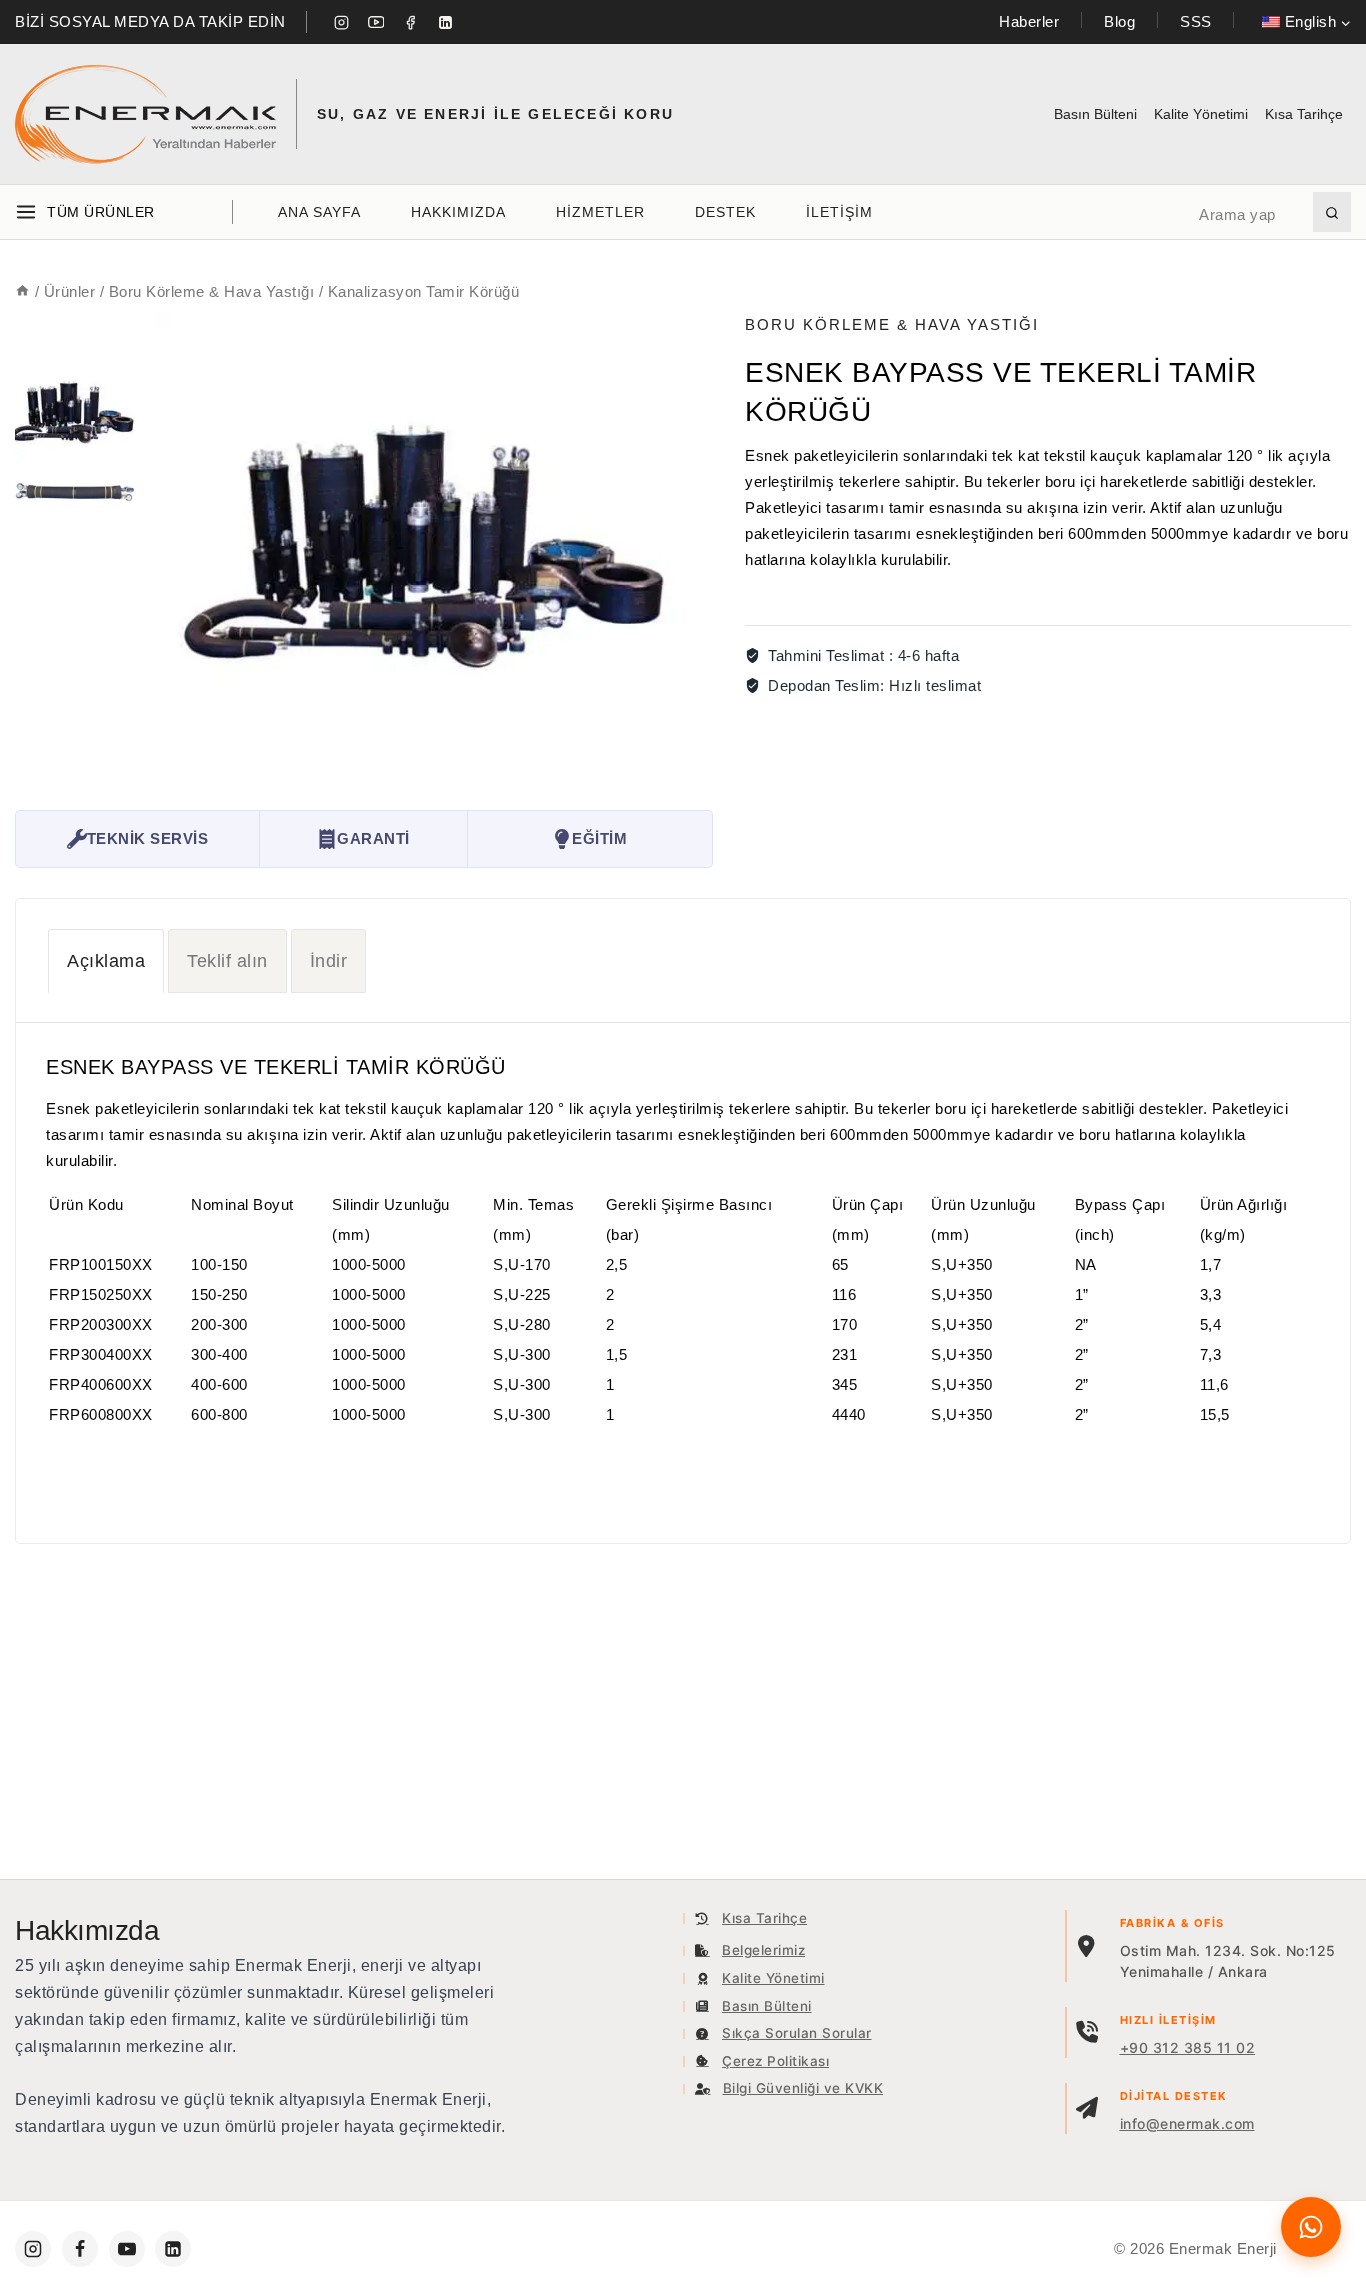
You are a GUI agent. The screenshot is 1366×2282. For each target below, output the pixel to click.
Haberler (1029, 21)
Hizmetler (600, 212)
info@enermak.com (1187, 2123)
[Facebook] (411, 22)
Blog (1119, 21)
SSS (1196, 21)
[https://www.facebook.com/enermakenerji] (80, 2249)
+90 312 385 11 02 (1188, 2047)
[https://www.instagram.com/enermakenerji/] (33, 2249)
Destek (725, 212)
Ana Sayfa (319, 212)
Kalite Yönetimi (1201, 114)
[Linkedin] (445, 22)
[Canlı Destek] (1311, 2227)
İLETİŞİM (839, 212)
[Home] (22, 291)
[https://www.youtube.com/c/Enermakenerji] (127, 2249)
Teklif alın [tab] (227, 961)
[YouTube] (376, 22)
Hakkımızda (458, 212)
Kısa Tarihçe (1304, 114)
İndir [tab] (329, 961)
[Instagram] (342, 22)
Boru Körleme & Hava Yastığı (892, 324)
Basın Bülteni (1095, 114)
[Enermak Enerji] (145, 114)
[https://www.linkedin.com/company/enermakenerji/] (173, 2249)
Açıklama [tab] (106, 961)
